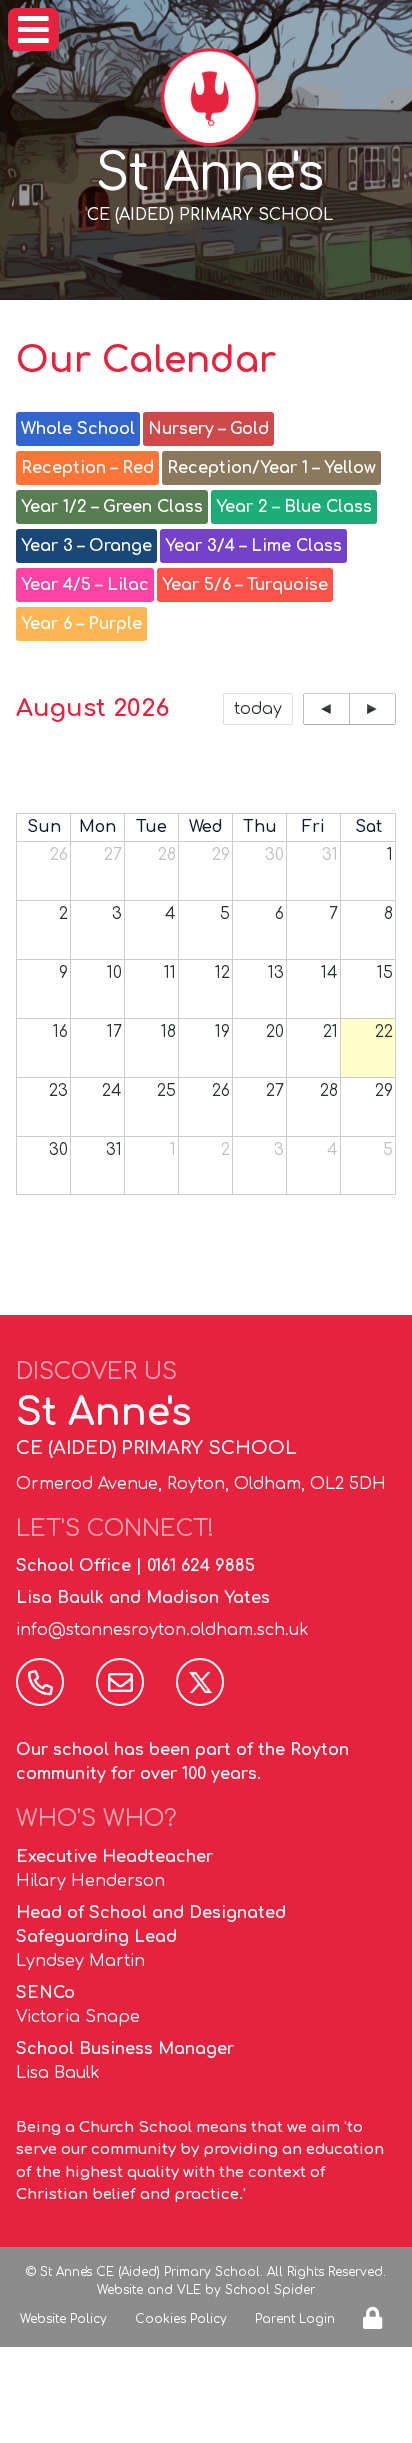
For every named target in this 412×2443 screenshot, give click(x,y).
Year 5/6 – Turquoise (245, 585)
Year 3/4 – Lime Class (253, 546)
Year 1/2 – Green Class (112, 507)
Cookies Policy (181, 2319)
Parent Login (295, 2319)
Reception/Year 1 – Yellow (271, 468)
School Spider (270, 2290)
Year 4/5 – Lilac (85, 585)
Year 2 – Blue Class (294, 507)
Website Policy (63, 2319)
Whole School (78, 429)
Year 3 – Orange (86, 546)
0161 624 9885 (201, 1566)
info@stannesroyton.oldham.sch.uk (162, 1630)
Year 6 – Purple (81, 624)
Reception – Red (87, 468)
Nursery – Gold (208, 429)
